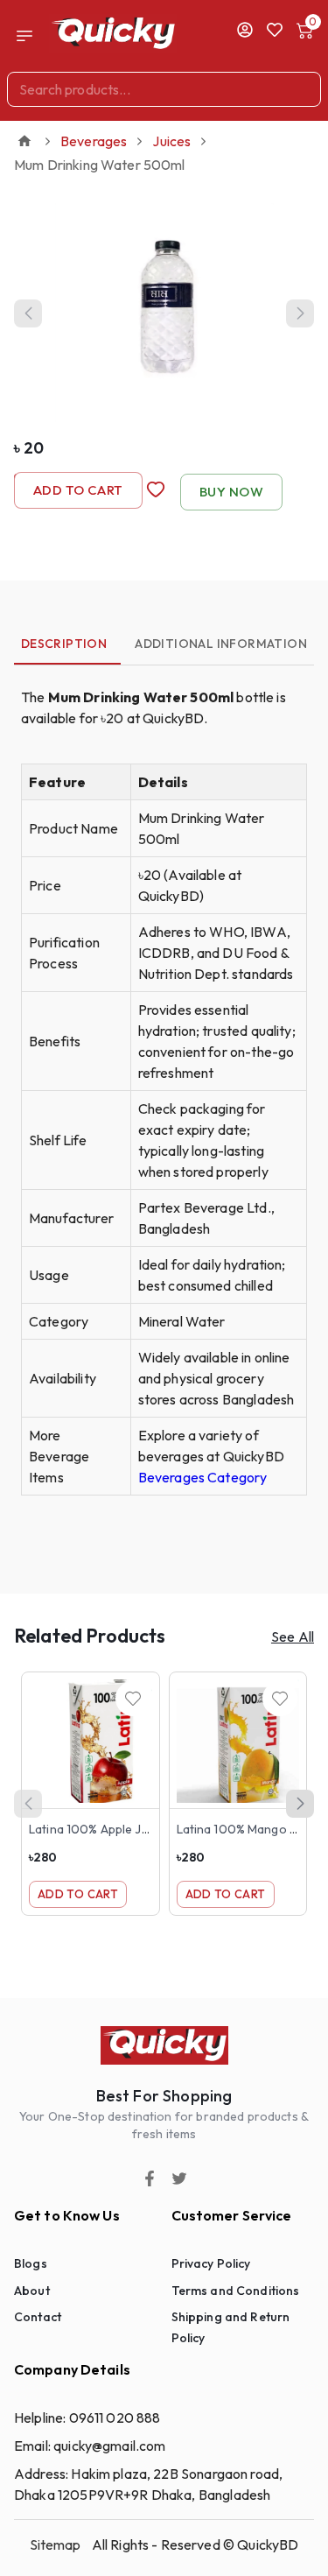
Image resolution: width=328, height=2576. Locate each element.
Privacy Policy (211, 2263)
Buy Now (231, 492)
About (32, 2291)
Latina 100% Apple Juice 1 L (105, 1829)
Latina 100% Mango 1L (239, 1829)
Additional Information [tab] (221, 644)
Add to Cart (78, 490)
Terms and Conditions (236, 2291)
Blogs (31, 2263)
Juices (171, 141)
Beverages (94, 141)
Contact (38, 2317)
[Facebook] (150, 2178)
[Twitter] (179, 2178)
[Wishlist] (133, 1699)
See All (293, 1636)
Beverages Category (203, 1477)
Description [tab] (64, 644)
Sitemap (56, 2544)
